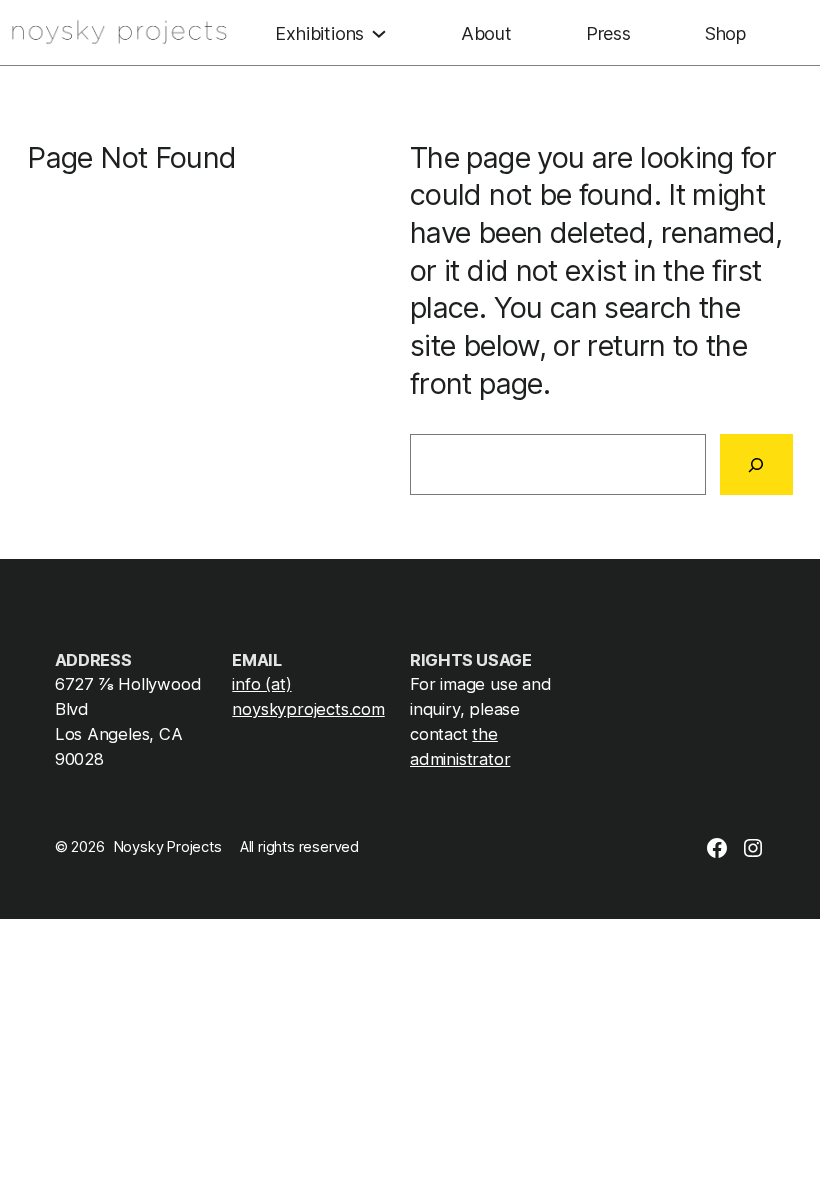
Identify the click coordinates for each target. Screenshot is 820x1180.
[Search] (756, 464)
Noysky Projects (168, 847)
